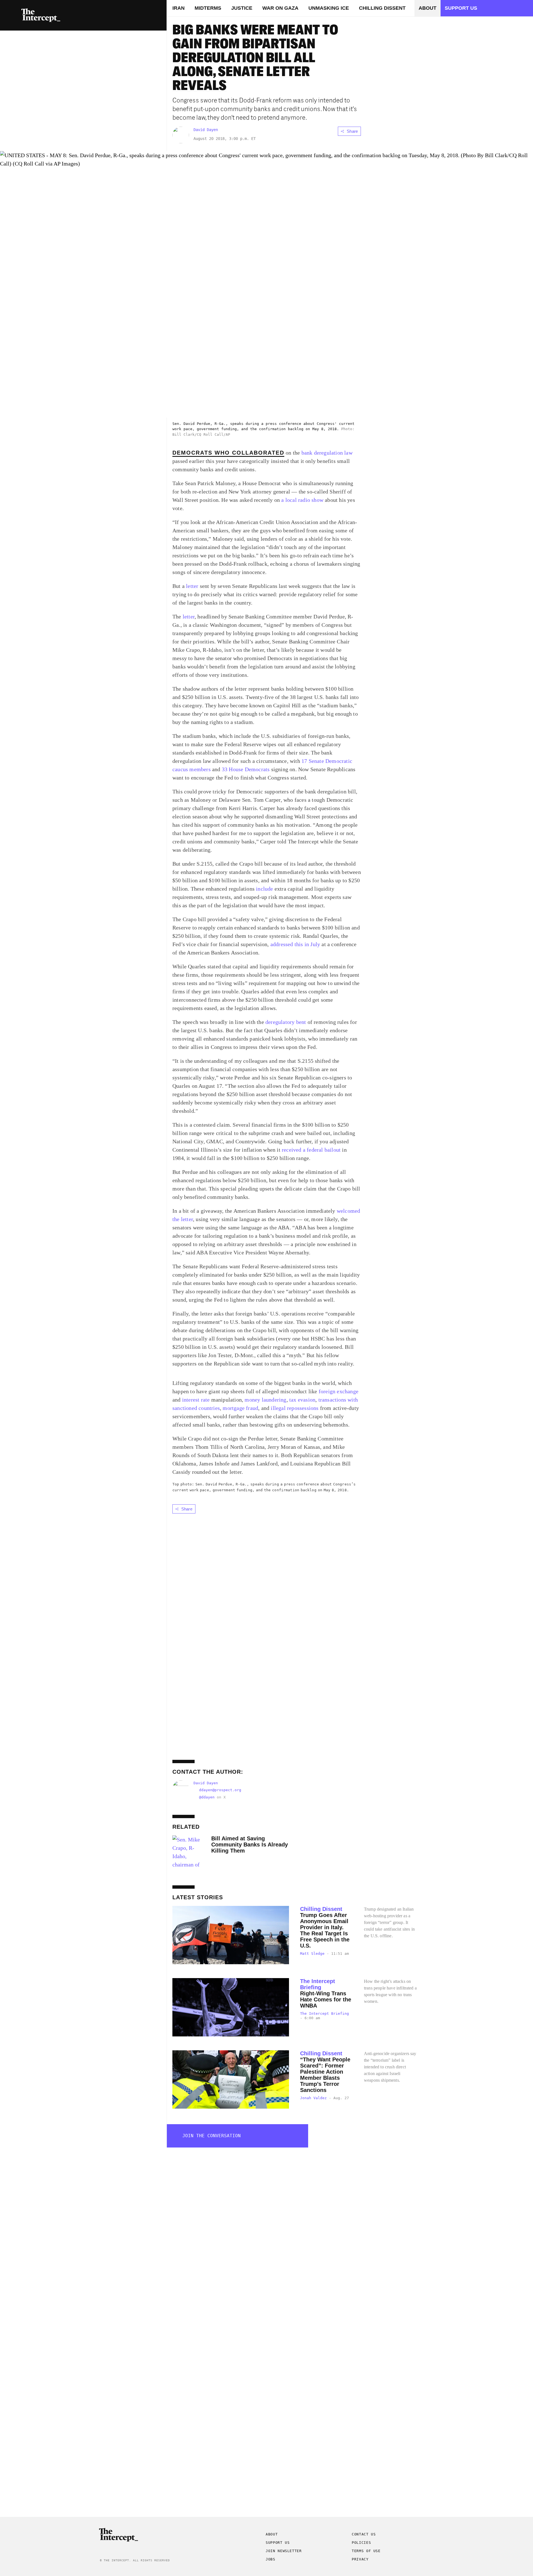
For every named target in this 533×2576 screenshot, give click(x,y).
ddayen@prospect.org (220, 1790)
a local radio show (302, 500)
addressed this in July (295, 944)
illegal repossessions (294, 1408)
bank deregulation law (327, 453)
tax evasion (302, 1400)
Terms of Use (366, 2551)
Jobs (271, 2559)
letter (192, 586)
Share (352, 131)
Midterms (208, 8)
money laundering (265, 1400)
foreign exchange (338, 1391)
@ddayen (207, 1797)
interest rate (195, 1400)
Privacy (360, 2559)
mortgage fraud (240, 1408)
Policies (361, 2543)
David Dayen (206, 130)
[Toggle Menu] (12, 15)
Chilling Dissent (382, 8)
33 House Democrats (246, 769)
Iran (178, 8)
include (264, 889)
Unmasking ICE (329, 8)
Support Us (146, 22)
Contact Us (364, 2534)
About (428, 8)
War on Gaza (280, 8)
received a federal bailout (311, 1150)
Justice (242, 8)
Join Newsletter (284, 2551)
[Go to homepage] (41, 15)
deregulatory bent (286, 1022)
